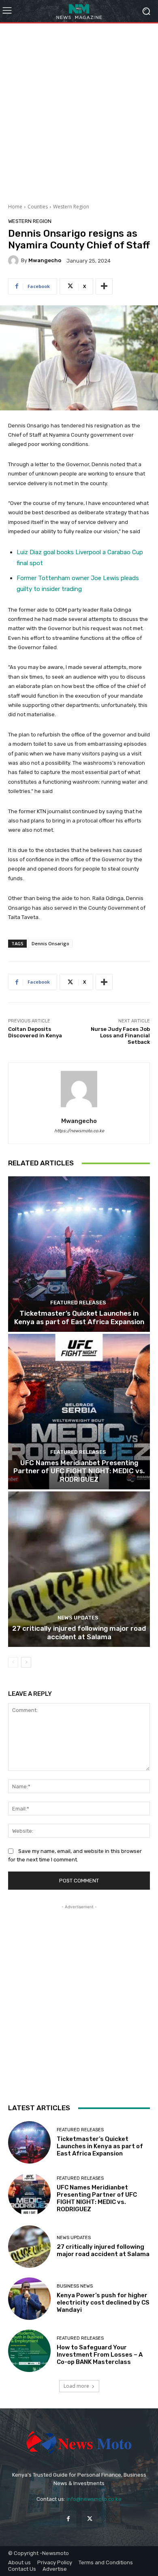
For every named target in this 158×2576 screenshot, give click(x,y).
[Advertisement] (79, 110)
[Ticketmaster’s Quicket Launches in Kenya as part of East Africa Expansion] (79, 1254)
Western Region (71, 207)
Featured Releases (78, 1303)
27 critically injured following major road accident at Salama (79, 1632)
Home (15, 207)
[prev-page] (13, 1662)
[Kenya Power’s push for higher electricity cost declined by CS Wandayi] (29, 2299)
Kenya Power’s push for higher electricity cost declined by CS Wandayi (103, 2303)
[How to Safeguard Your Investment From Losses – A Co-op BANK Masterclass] (29, 2351)
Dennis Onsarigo (50, 943)
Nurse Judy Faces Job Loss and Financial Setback (120, 1035)
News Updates (78, 1618)
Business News (75, 2286)
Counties (38, 207)
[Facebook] (68, 2519)
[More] (104, 286)
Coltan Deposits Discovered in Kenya (35, 1032)
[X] (90, 2519)
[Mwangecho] (15, 261)
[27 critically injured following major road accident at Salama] (79, 1569)
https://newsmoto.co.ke (79, 1131)
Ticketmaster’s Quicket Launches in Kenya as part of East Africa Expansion (79, 1317)
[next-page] (26, 1662)
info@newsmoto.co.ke (94, 2499)
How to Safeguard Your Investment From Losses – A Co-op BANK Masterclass (100, 2355)
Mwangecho (45, 260)
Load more (76, 2386)
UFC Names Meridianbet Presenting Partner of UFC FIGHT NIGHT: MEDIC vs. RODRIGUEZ (79, 1471)
